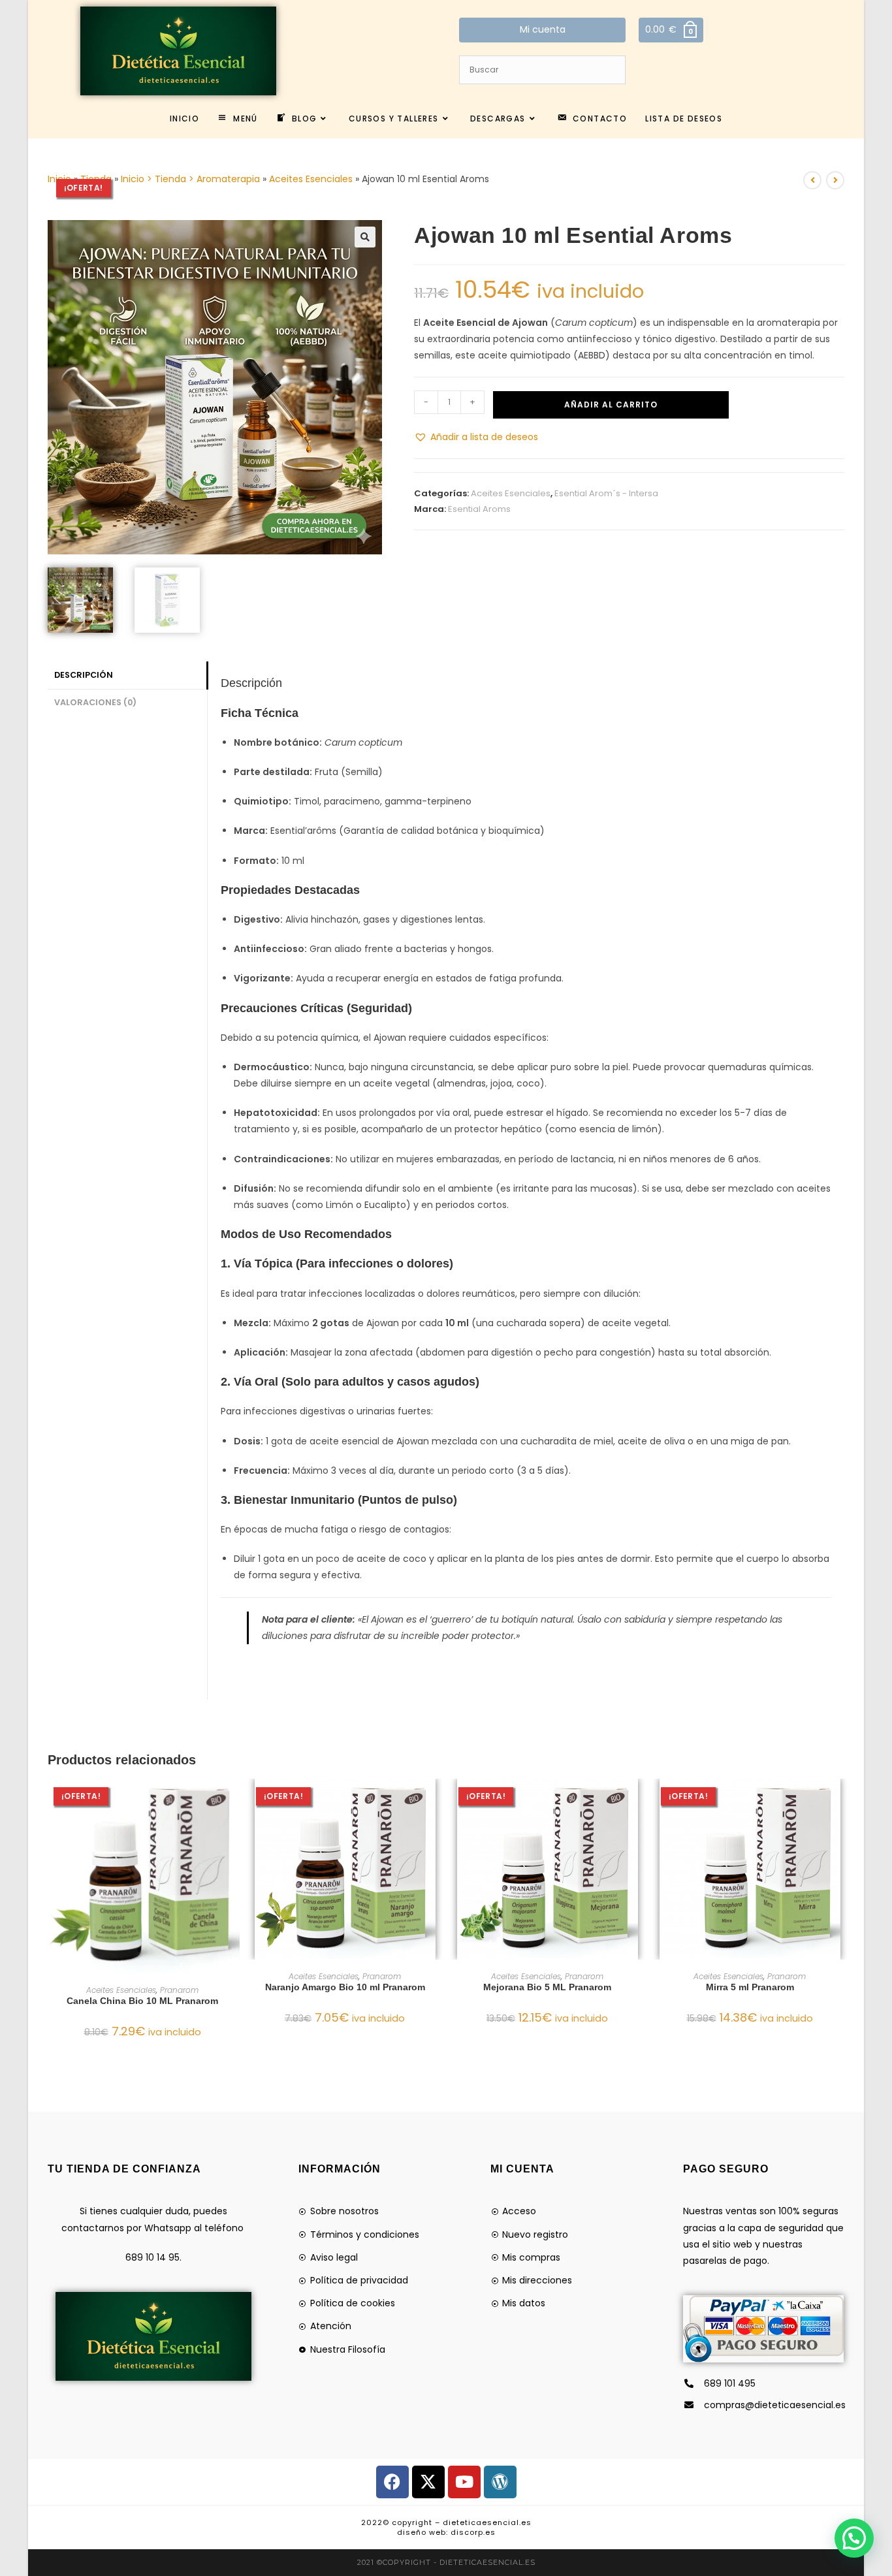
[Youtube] (464, 2482)
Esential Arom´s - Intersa (606, 493)
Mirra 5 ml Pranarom (750, 1987)
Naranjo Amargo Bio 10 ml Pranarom (345, 1987)
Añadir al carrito (611, 405)
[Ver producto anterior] (812, 180)
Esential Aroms (479, 509)
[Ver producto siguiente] (835, 180)
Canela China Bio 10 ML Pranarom (142, 2001)
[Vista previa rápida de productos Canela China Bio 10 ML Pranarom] (233, 1802)
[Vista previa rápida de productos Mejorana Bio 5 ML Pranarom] (638, 1802)
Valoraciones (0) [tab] (95, 702)
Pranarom (179, 1990)
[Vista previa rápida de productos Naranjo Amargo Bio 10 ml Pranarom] (436, 1802)
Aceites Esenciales (311, 179)
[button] (365, 237)
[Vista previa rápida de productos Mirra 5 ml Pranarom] (840, 1802)
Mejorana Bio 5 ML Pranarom (547, 1987)
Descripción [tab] (84, 675)
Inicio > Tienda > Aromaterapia (190, 179)
